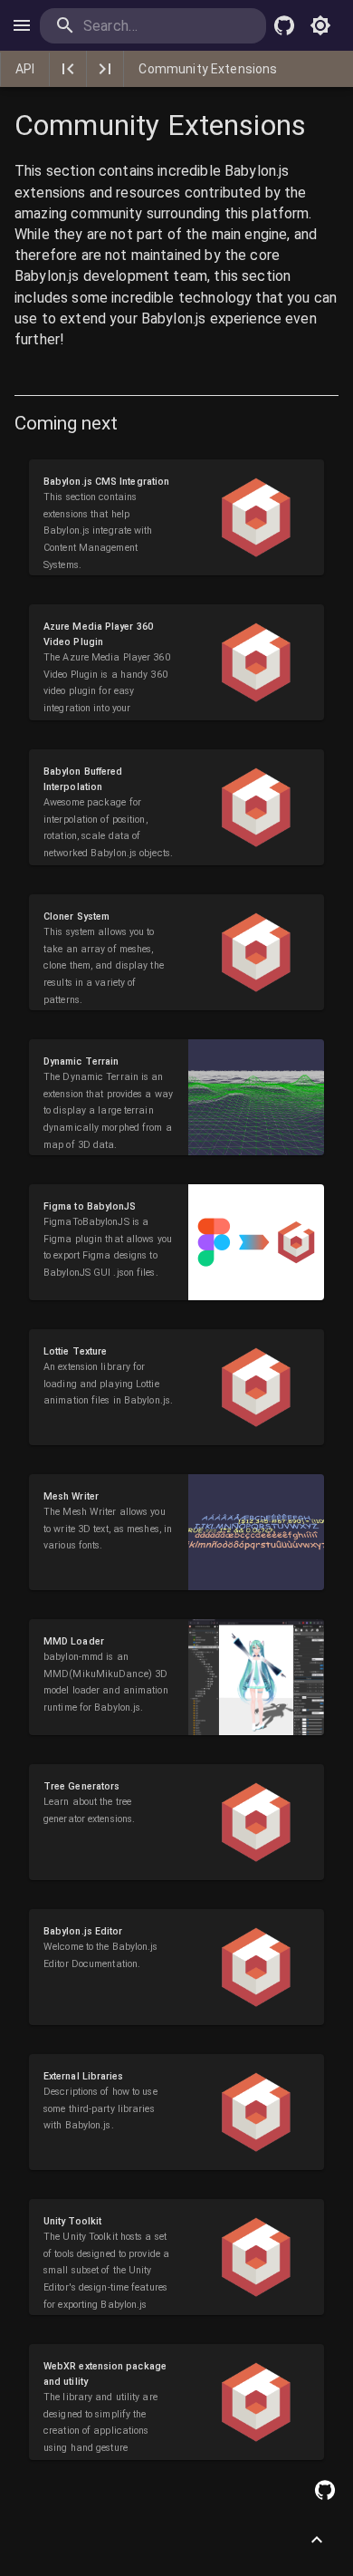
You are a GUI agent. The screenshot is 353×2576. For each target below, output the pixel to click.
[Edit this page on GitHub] (325, 2490)
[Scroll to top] (317, 2540)
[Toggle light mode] (320, 25)
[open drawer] (22, 25)
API (25, 69)
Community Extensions (208, 69)
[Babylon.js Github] (284, 25)
